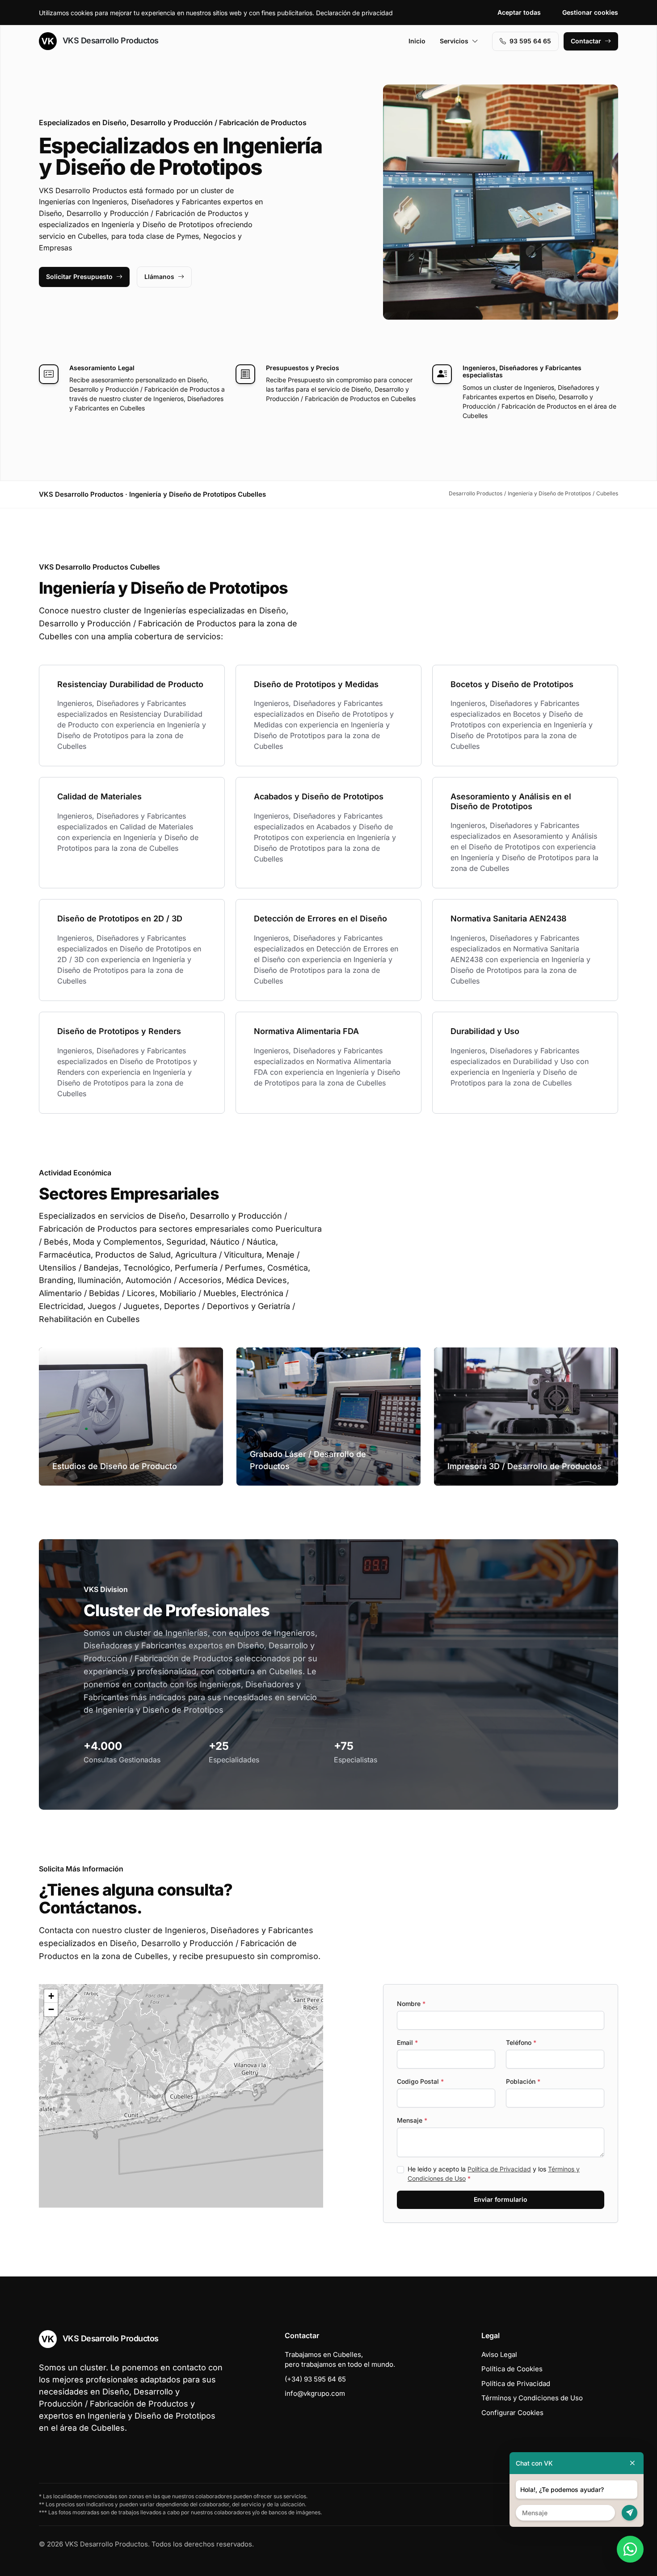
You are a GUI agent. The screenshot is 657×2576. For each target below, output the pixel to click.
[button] (181, 2096)
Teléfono (521, 2042)
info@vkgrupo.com (315, 2393)
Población (523, 2081)
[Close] (632, 2463)
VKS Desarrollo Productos (109, 40)
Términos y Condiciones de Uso (532, 2398)
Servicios (454, 41)
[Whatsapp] (630, 2549)
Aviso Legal (499, 2354)
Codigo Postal (420, 2081)
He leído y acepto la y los (494, 2174)
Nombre (411, 2004)
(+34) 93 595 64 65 (315, 2379)
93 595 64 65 (530, 41)
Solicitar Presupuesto (79, 277)
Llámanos (159, 277)
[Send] (630, 2513)
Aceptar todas (519, 12)
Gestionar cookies (590, 12)
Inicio (417, 41)
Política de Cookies (512, 2369)
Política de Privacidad (499, 2169)
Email (407, 2042)
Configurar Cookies (512, 2413)
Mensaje (412, 2120)
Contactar (586, 41)
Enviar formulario (501, 2199)
